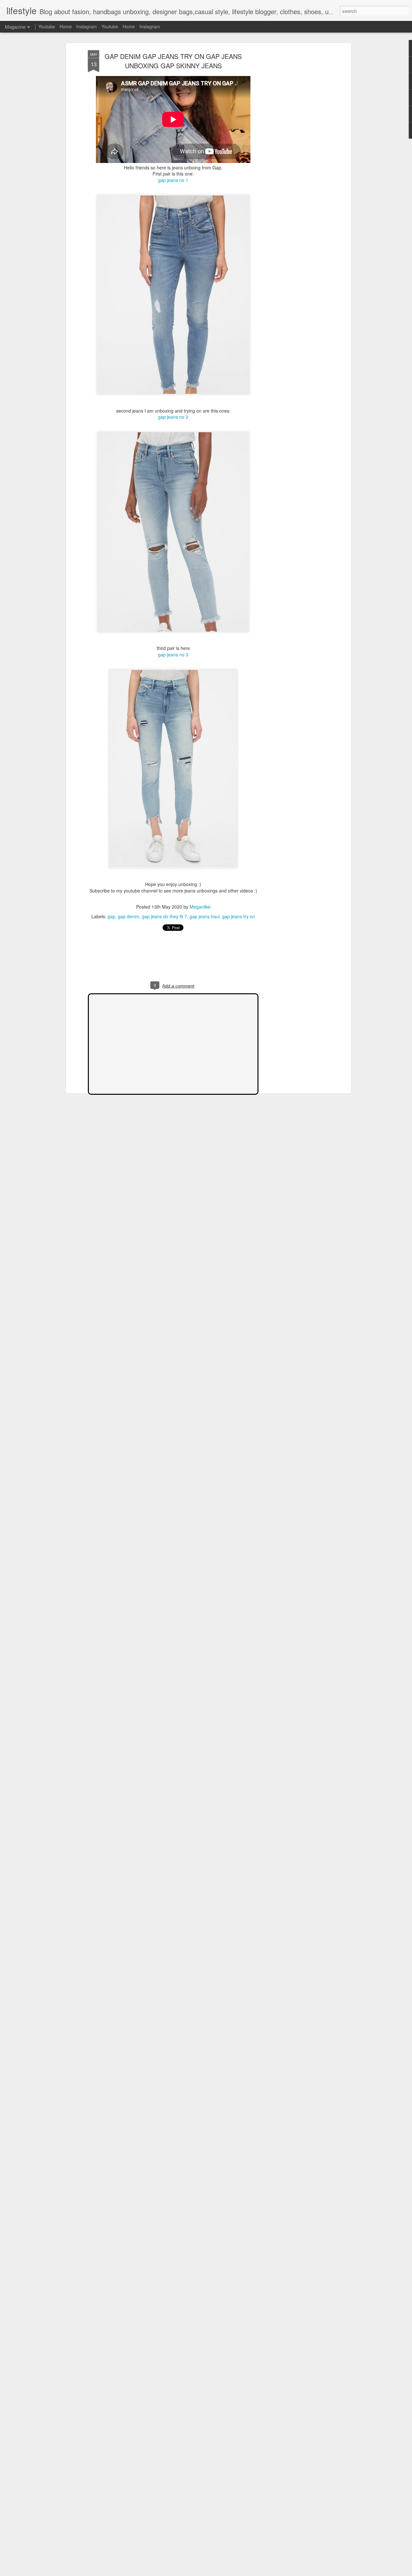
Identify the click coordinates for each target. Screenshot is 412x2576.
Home (66, 26)
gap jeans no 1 (173, 180)
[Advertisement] (294, 152)
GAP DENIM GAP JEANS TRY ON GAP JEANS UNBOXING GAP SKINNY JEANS (173, 61)
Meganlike (200, 907)
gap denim (129, 916)
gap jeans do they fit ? (164, 916)
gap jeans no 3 (173, 654)
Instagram (87, 26)
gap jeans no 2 (173, 417)
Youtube (47, 26)
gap (111, 916)
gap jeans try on (239, 916)
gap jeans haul (205, 916)
